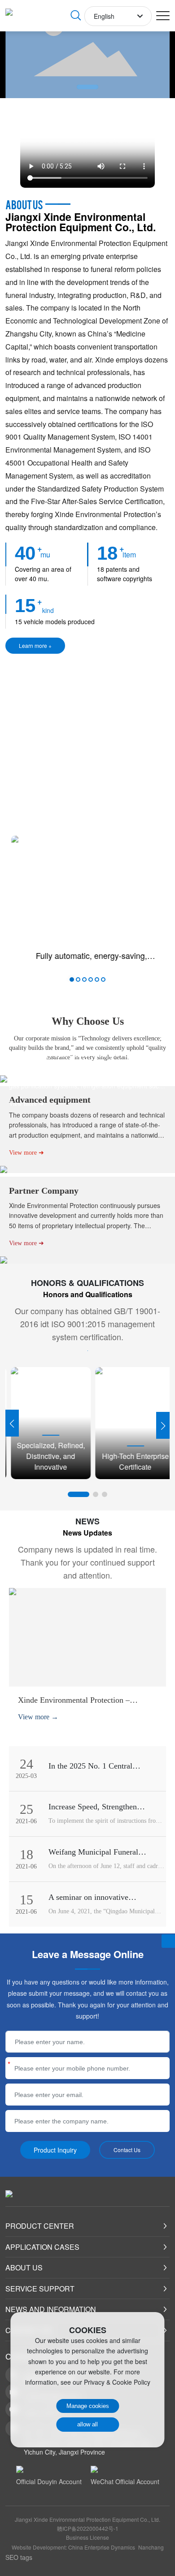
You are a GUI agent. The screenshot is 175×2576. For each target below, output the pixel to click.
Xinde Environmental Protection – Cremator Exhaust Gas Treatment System (85, 1705)
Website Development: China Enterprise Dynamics (73, 2547)
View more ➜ (26, 1104)
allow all (87, 2424)
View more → (38, 1717)
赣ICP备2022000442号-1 (88, 2528)
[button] (87, 87)
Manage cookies (88, 2406)
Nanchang (151, 2547)
